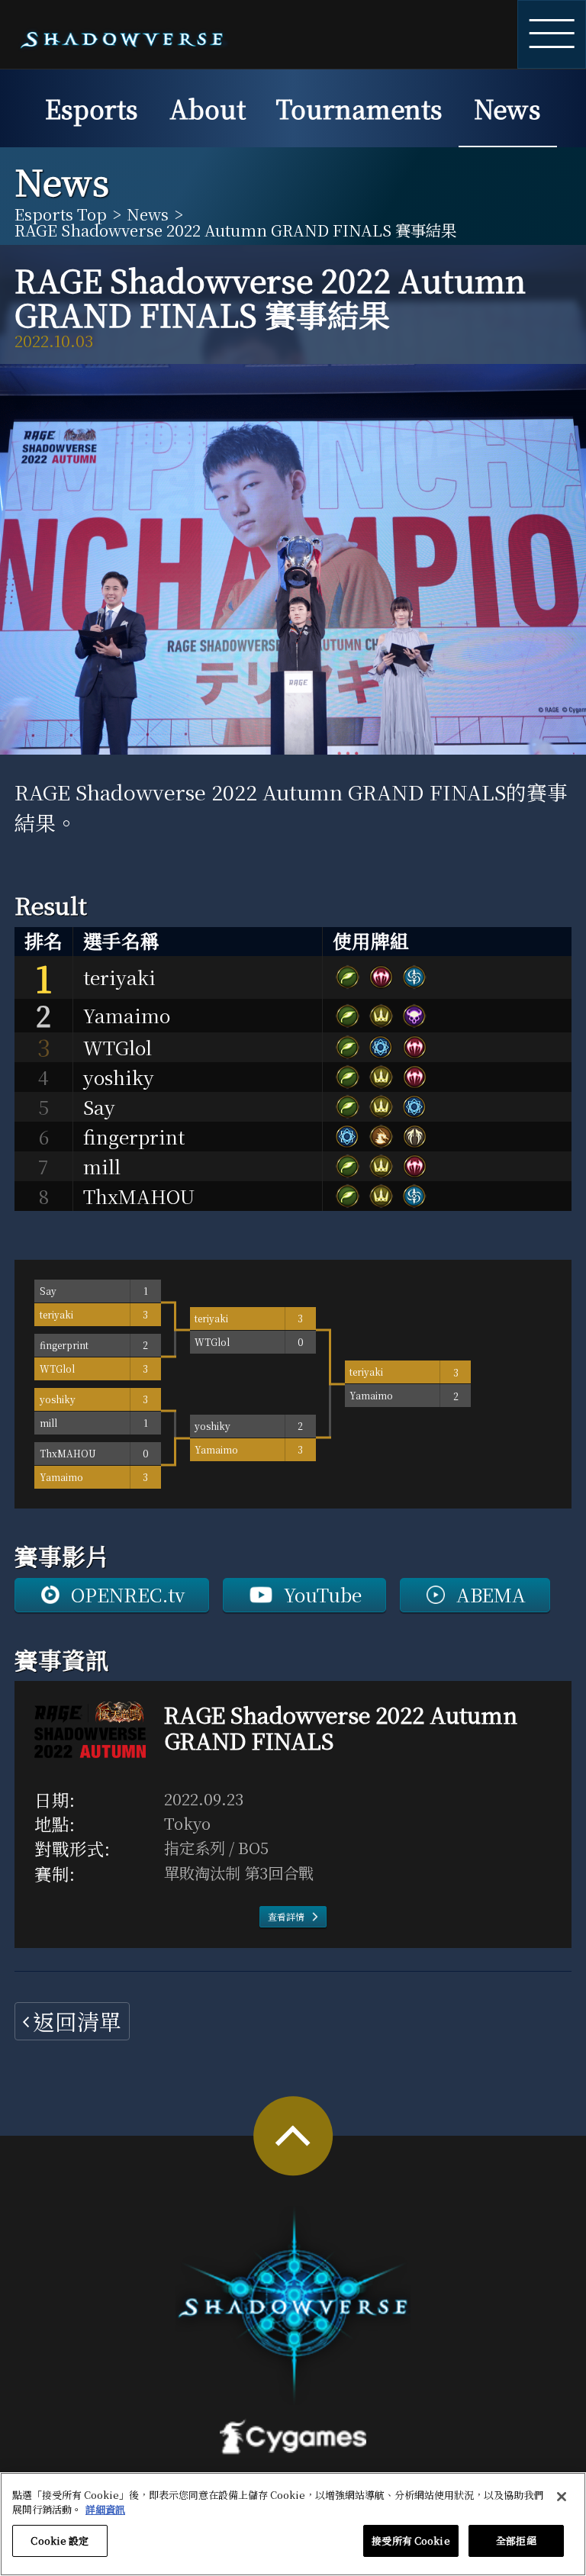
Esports (92, 108)
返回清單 (77, 2021)
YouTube (323, 1594)
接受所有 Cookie (411, 2541)
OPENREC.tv (128, 1594)
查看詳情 (286, 1916)
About (208, 108)
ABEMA (491, 1594)
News (507, 108)
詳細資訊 (105, 2509)
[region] (293, 2524)
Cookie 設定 (60, 2541)
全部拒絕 (516, 2541)
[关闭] (562, 2497)
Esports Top (61, 214)
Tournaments (359, 108)
